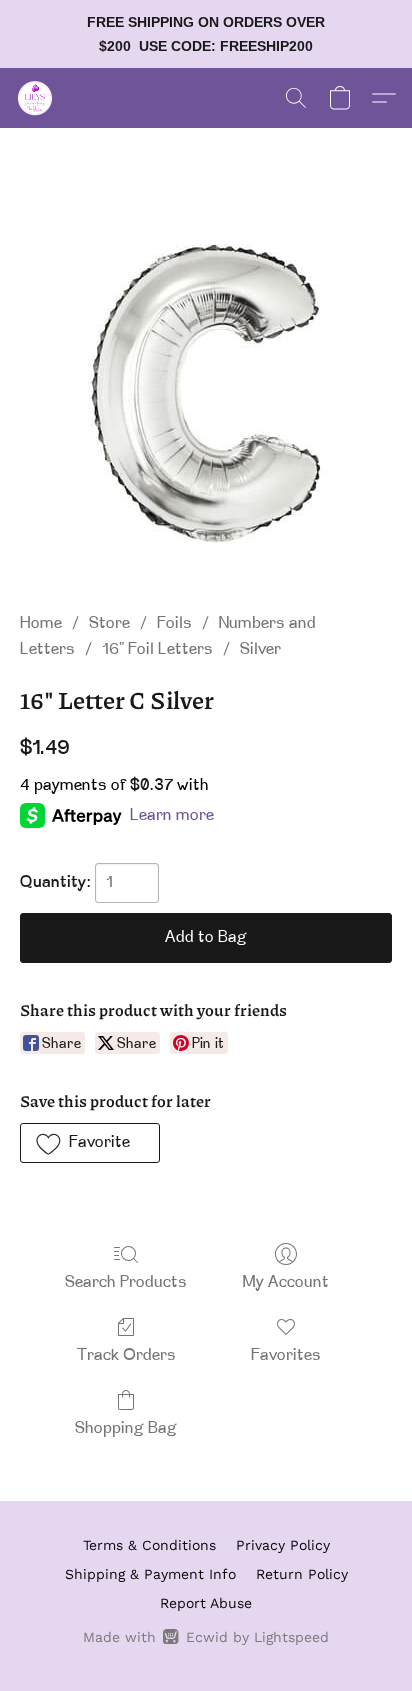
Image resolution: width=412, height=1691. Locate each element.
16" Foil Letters (157, 650)
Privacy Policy (283, 1545)
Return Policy (302, 1574)
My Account (286, 1283)
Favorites (286, 1356)
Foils (174, 624)
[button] (36, 98)
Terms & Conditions (149, 1545)
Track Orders (126, 1356)
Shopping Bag (126, 1429)
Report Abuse (206, 1603)
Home (41, 624)
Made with (205, 1637)
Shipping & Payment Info (150, 1574)
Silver (260, 650)
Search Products (126, 1283)
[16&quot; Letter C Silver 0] (206, 394)
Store (109, 624)
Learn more (172, 816)
